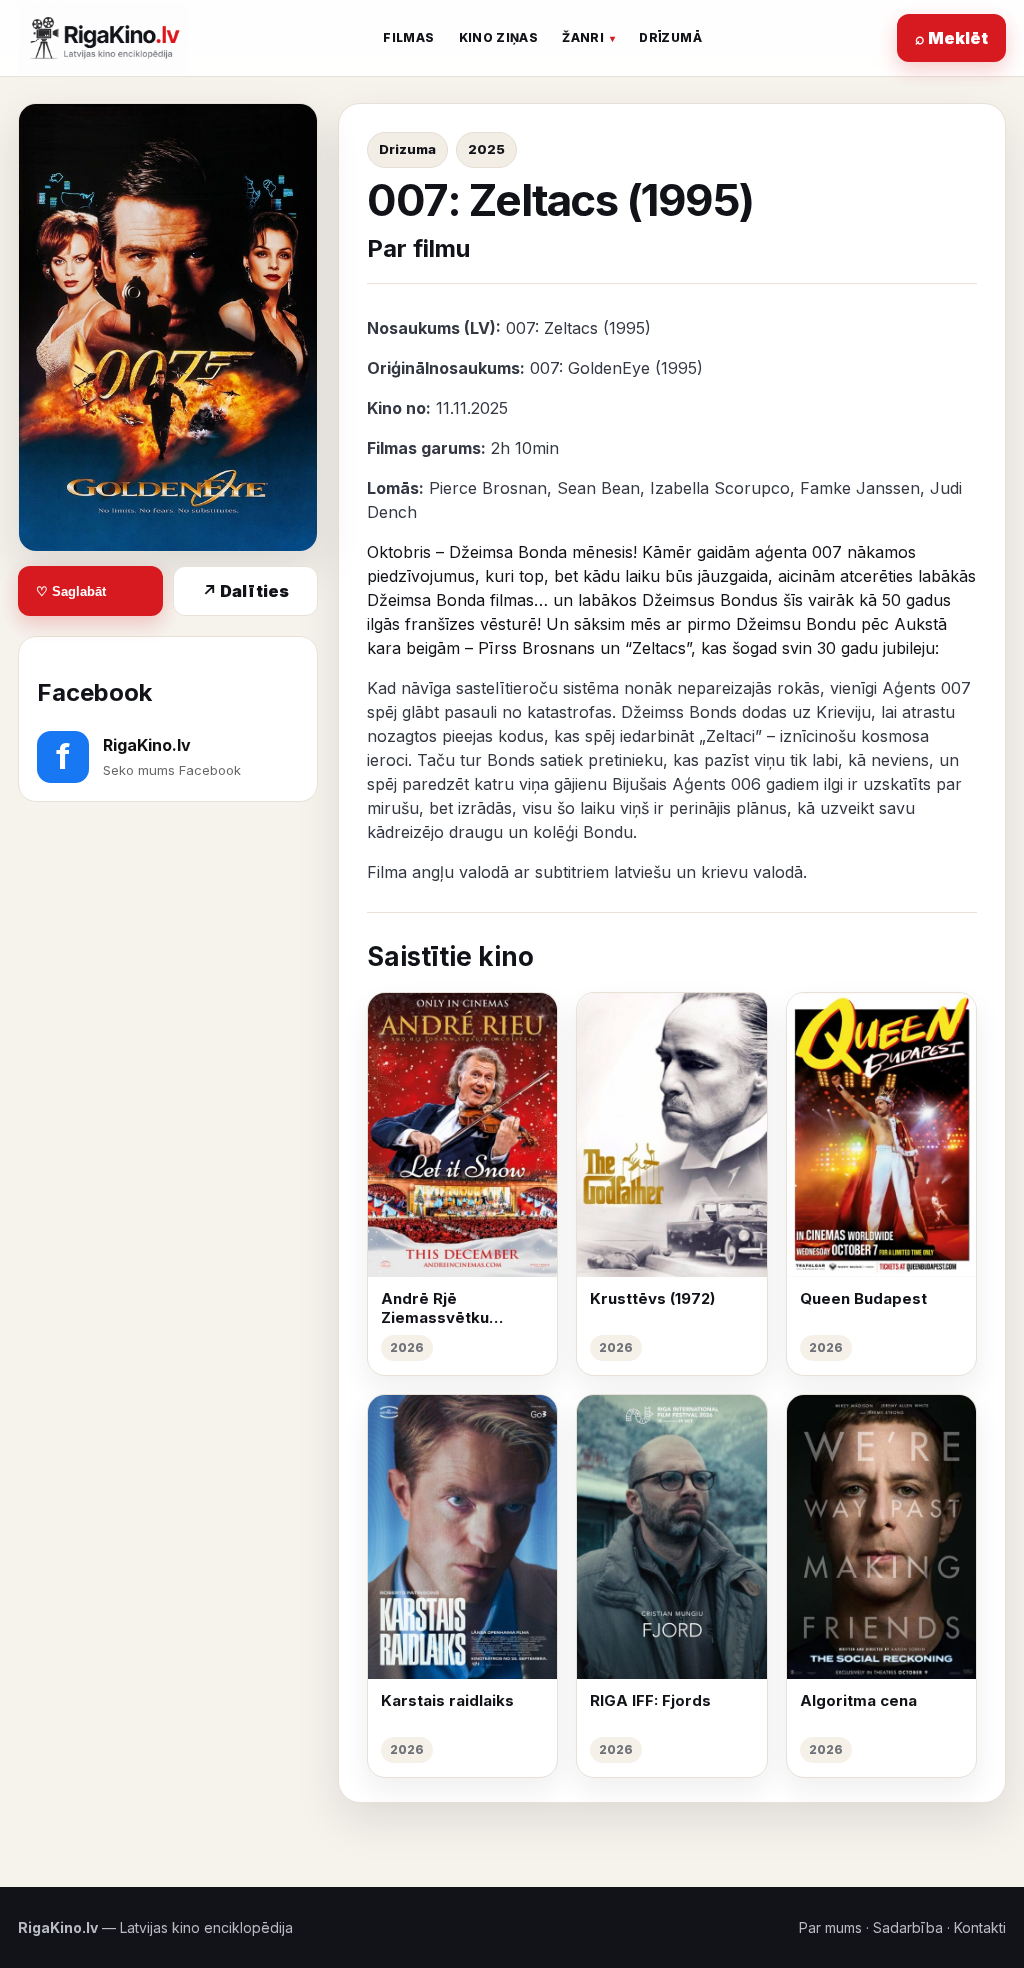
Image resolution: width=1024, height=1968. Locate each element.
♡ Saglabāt (71, 591)
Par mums (830, 1927)
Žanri (583, 37)
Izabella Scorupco (720, 488)
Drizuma (407, 149)
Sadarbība (908, 1927)
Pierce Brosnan (488, 488)
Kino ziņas (499, 37)
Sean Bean (598, 488)
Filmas (408, 37)
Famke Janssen (860, 488)
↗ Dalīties (245, 591)
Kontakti (980, 1927)
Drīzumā (670, 37)
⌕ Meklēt (951, 38)
